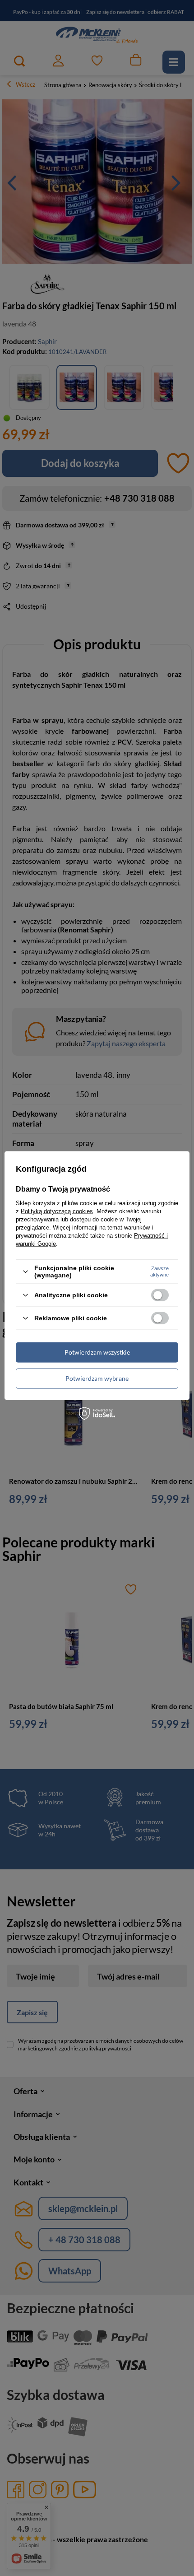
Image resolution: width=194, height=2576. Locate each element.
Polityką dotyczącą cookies (57, 1211)
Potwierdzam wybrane (97, 1378)
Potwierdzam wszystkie (97, 1352)
